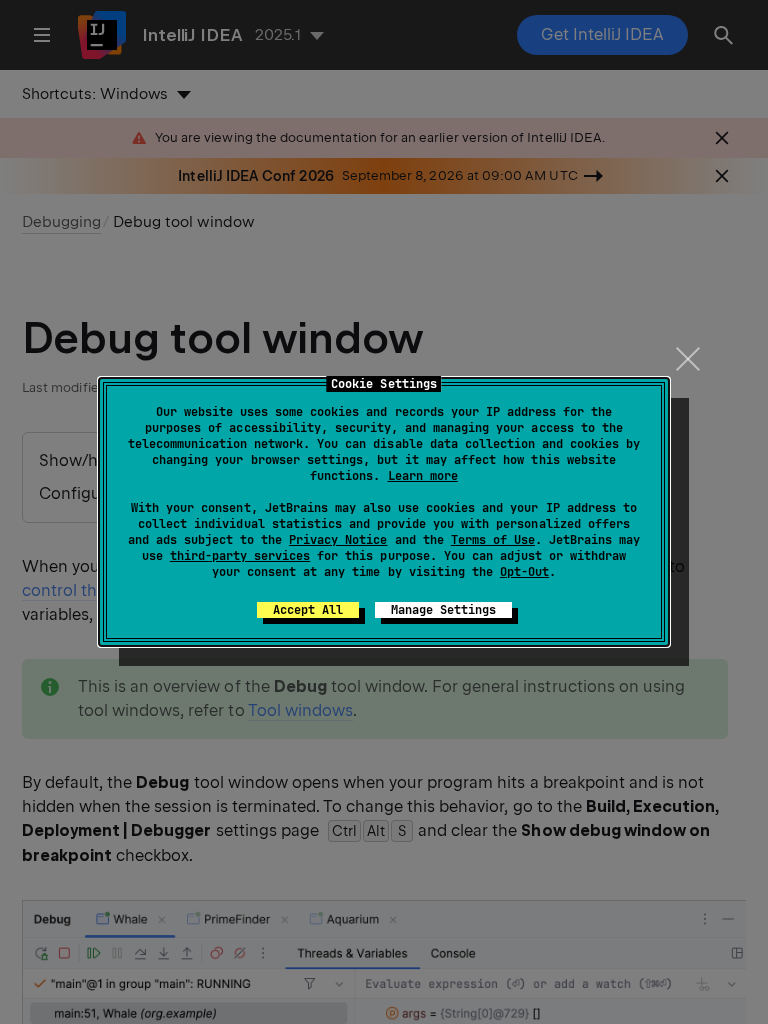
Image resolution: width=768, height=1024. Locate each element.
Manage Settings (443, 610)
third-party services (240, 556)
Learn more (423, 476)
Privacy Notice (338, 540)
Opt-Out (524, 572)
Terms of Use (493, 540)
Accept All (308, 610)
